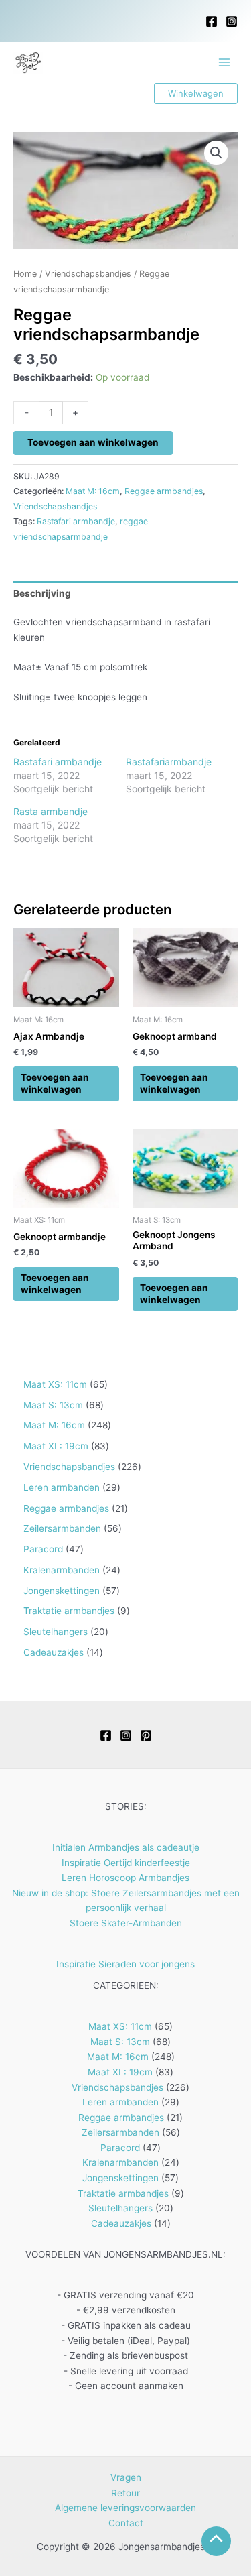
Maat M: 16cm (93, 491)
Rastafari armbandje (76, 521)
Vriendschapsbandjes (88, 274)
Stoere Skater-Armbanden (126, 1923)
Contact (126, 2523)
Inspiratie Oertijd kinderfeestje (126, 1863)
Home (25, 274)
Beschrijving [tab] (42, 593)
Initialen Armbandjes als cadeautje (126, 1847)
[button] (196, 94)
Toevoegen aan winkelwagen (93, 442)
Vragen (126, 2477)
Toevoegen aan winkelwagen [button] (55, 1083)
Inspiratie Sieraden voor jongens (125, 1964)
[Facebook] (212, 21)
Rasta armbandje (51, 811)
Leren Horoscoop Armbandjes (125, 1878)
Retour (125, 2493)
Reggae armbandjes (164, 491)
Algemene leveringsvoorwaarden (125, 2508)
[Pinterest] (146, 1735)
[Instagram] (232, 21)
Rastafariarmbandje (169, 762)
